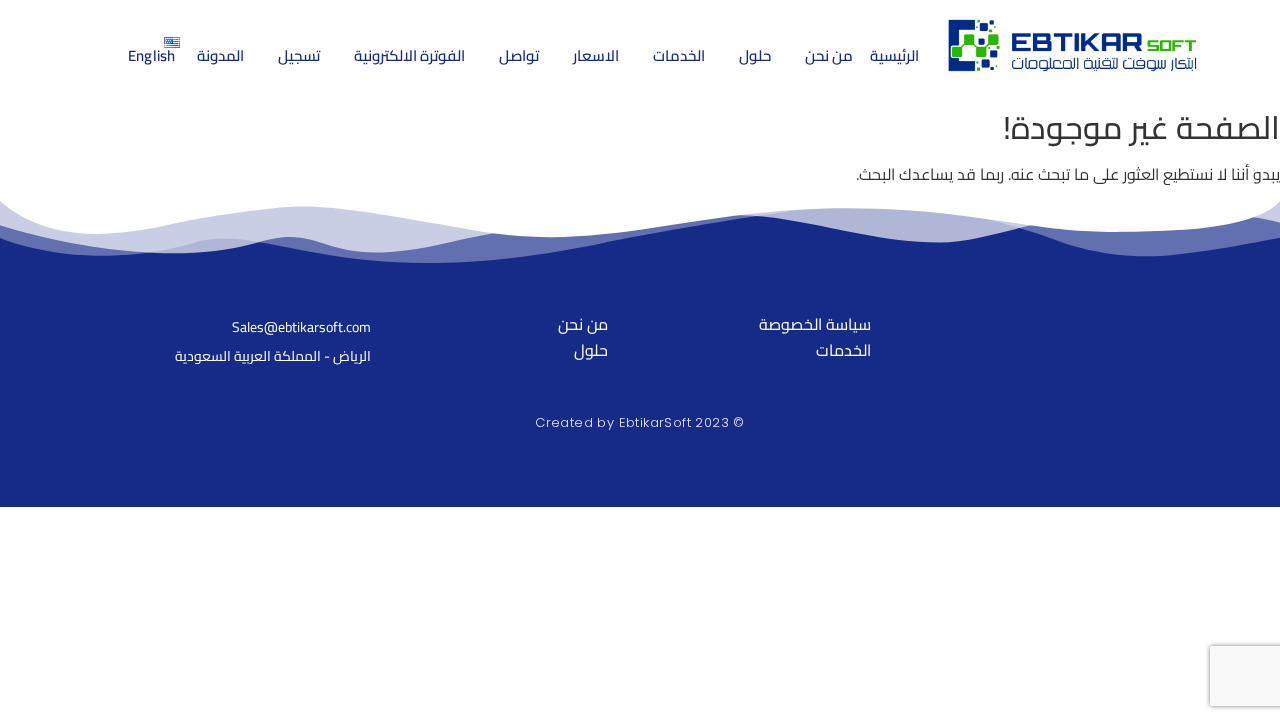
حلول (591, 350)
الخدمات (843, 350)
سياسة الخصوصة (814, 324)
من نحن (583, 324)
